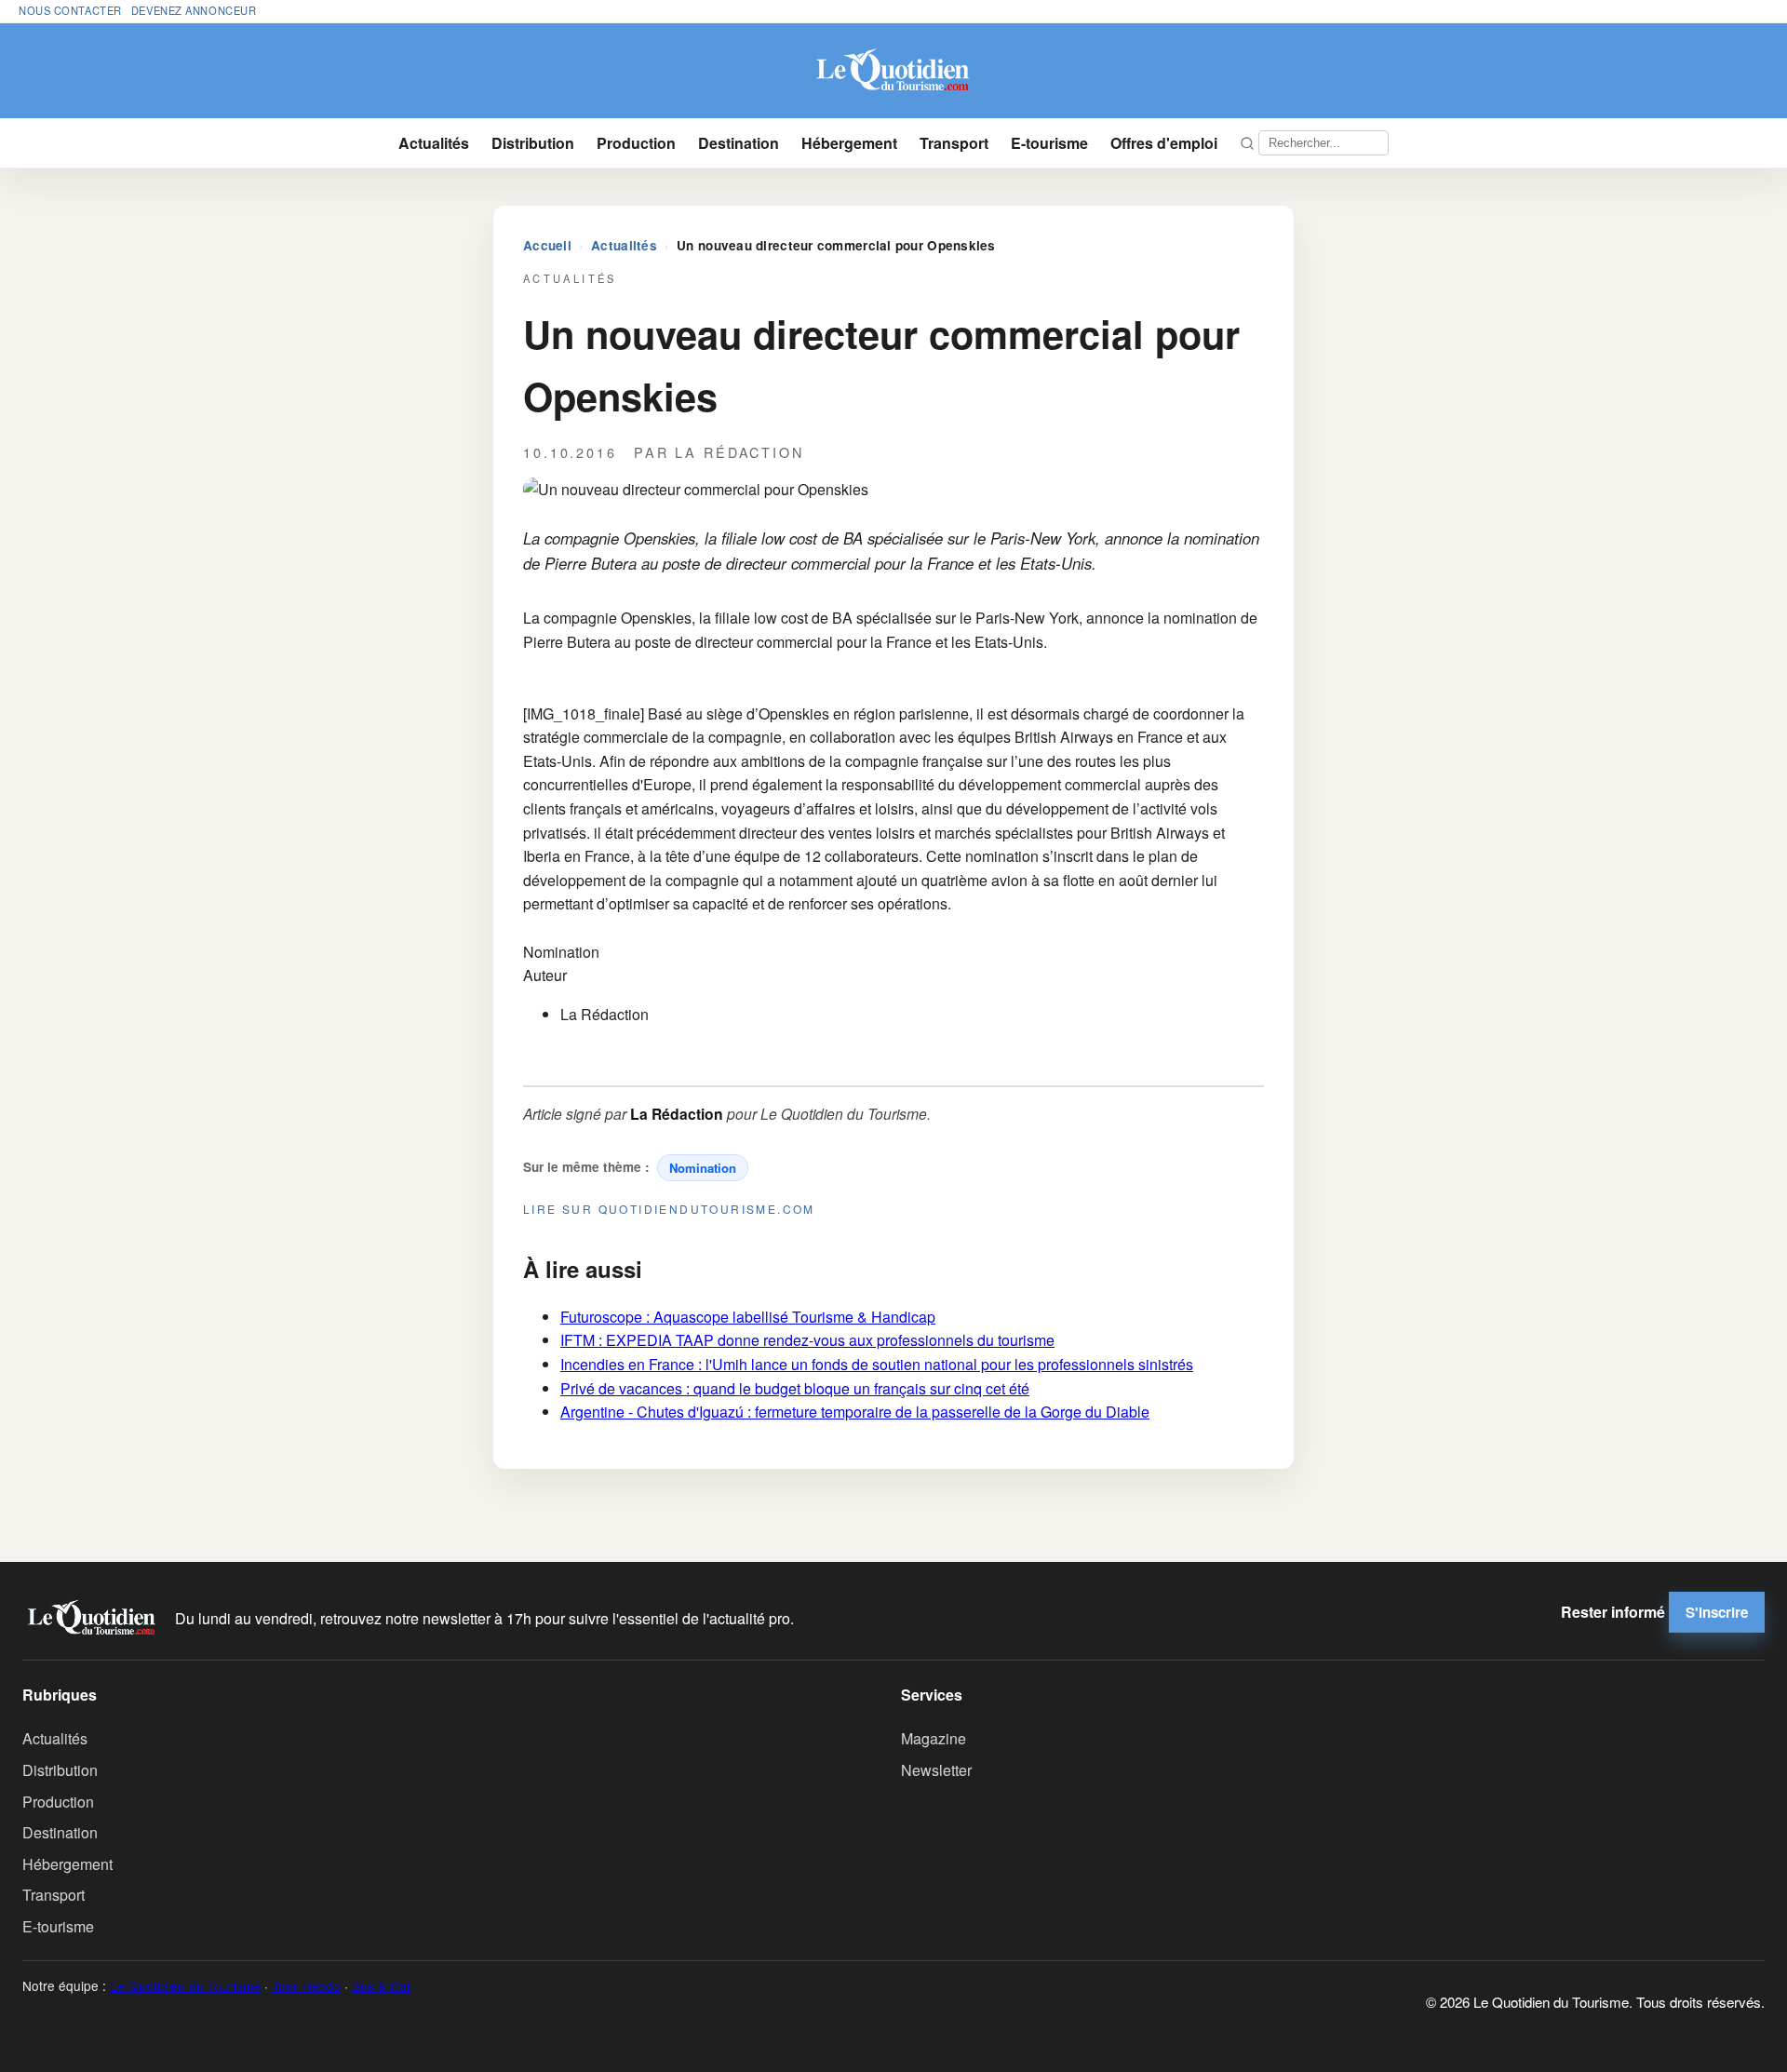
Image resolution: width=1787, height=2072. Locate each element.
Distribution (533, 143)
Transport (954, 143)
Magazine (934, 1738)
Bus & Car (382, 1985)
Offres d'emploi (1164, 143)
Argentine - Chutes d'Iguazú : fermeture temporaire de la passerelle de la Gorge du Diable (855, 1412)
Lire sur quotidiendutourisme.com (669, 1209)
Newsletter (936, 1770)
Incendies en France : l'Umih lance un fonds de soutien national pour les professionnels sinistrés (877, 1364)
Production (636, 143)
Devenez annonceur (194, 10)
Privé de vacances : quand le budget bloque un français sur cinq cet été (795, 1388)
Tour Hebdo (306, 1985)
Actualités (434, 143)
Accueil (547, 245)
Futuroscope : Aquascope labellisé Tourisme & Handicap (748, 1317)
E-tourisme (1049, 143)
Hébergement (849, 143)
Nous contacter (70, 10)
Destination (739, 143)
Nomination (703, 1168)
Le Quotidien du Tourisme (185, 1985)
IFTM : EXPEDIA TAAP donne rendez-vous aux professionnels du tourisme (807, 1340)
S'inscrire (1717, 1612)
